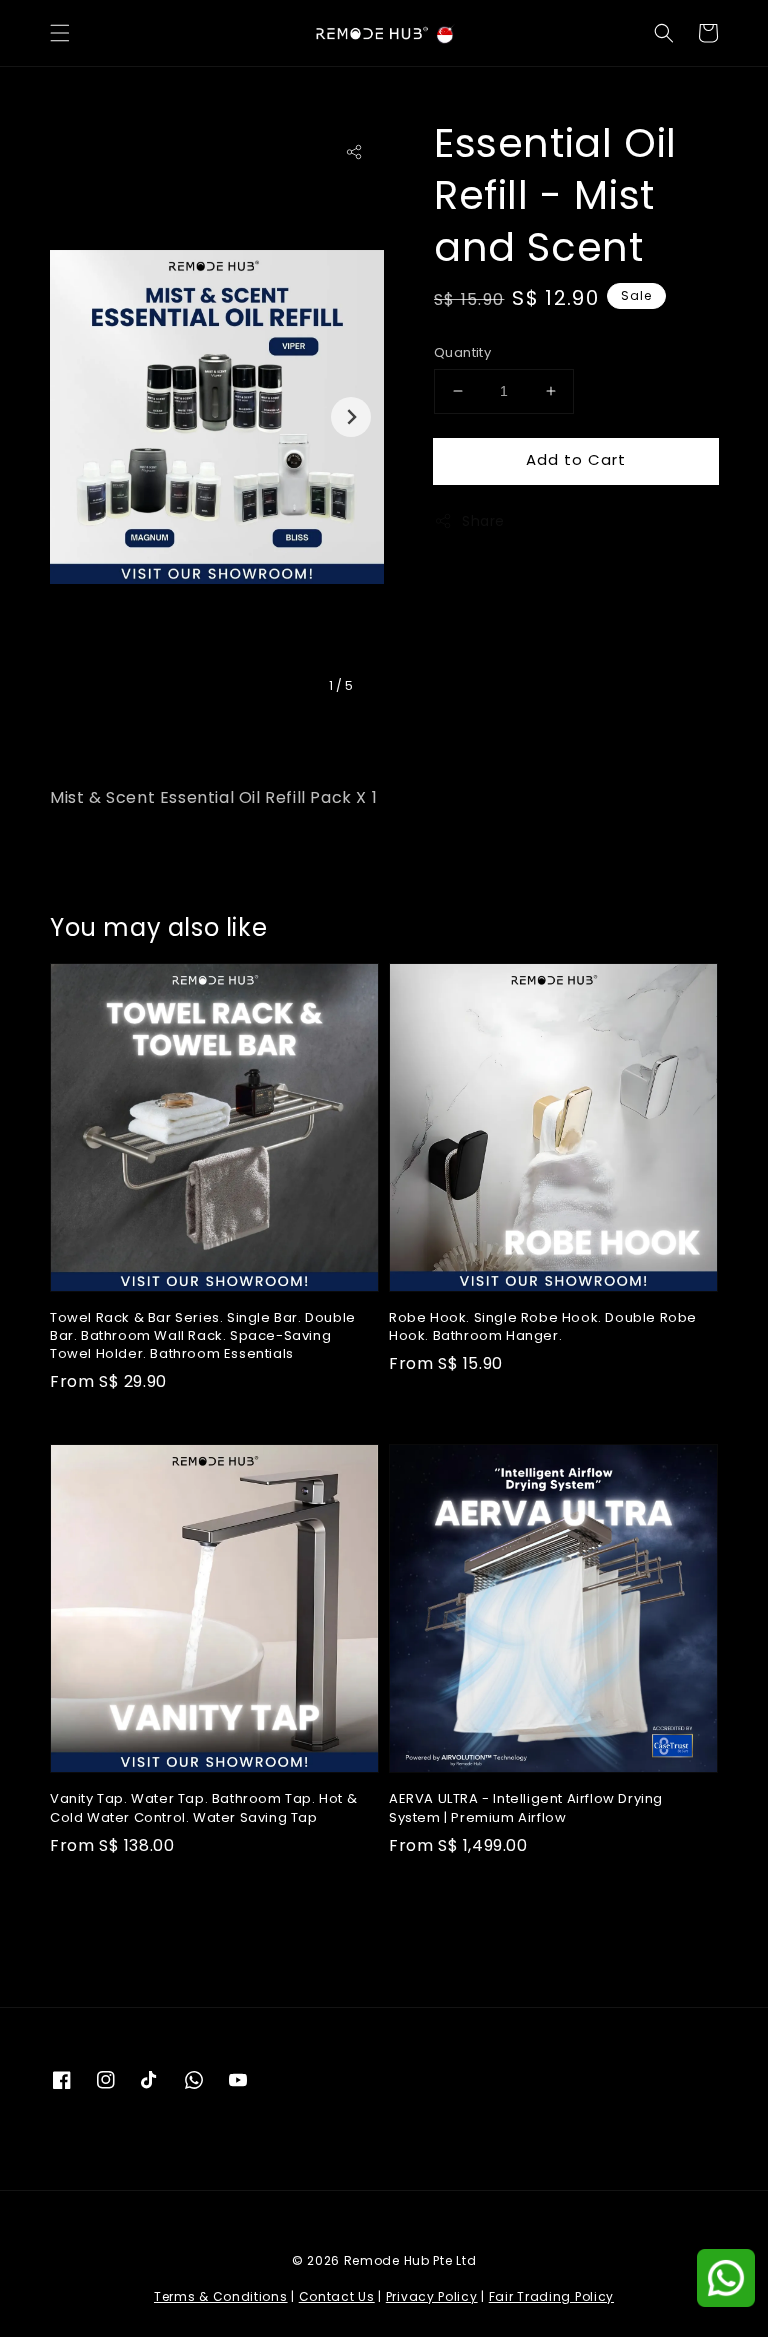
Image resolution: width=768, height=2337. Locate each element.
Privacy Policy (432, 2296)
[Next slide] (351, 417)
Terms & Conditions (221, 2296)
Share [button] (483, 521)
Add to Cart (576, 459)
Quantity (462, 352)
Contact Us (337, 2296)
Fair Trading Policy (551, 2296)
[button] (60, 33)
